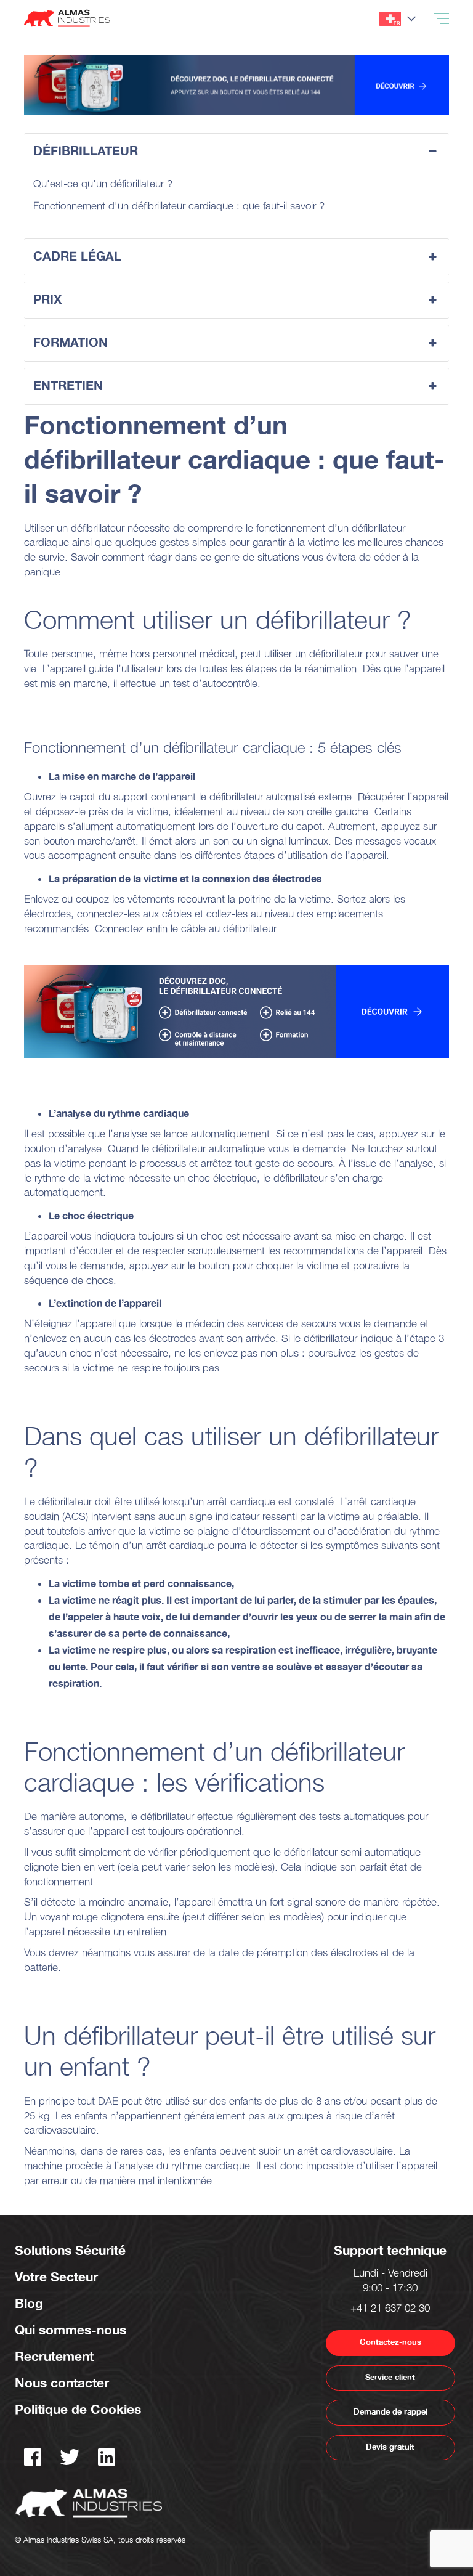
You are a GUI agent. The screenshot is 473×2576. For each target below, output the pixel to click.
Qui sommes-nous (71, 2330)
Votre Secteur (56, 2277)
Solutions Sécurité (70, 2251)
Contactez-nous (390, 2342)
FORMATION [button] (71, 343)
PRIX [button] (47, 300)
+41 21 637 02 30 (390, 2310)
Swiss (390, 19)
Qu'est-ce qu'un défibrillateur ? (103, 185)
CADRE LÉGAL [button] (77, 257)
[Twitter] (70, 2462)
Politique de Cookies (78, 2410)
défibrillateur (98, 530)
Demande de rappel (390, 2412)
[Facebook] (33, 2462)
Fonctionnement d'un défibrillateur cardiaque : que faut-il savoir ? (179, 208)
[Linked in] (107, 2462)
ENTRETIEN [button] (68, 386)
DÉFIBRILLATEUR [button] (86, 151)
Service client (390, 2378)
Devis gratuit (390, 2447)
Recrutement (54, 2357)
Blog (29, 2304)
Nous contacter (62, 2383)
